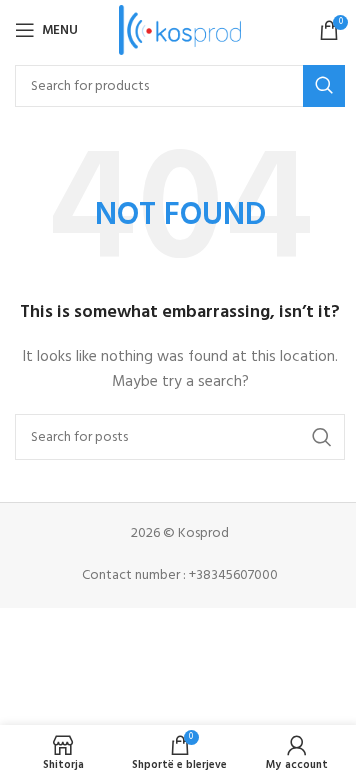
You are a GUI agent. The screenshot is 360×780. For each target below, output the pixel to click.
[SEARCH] (324, 86)
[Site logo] (180, 30)
